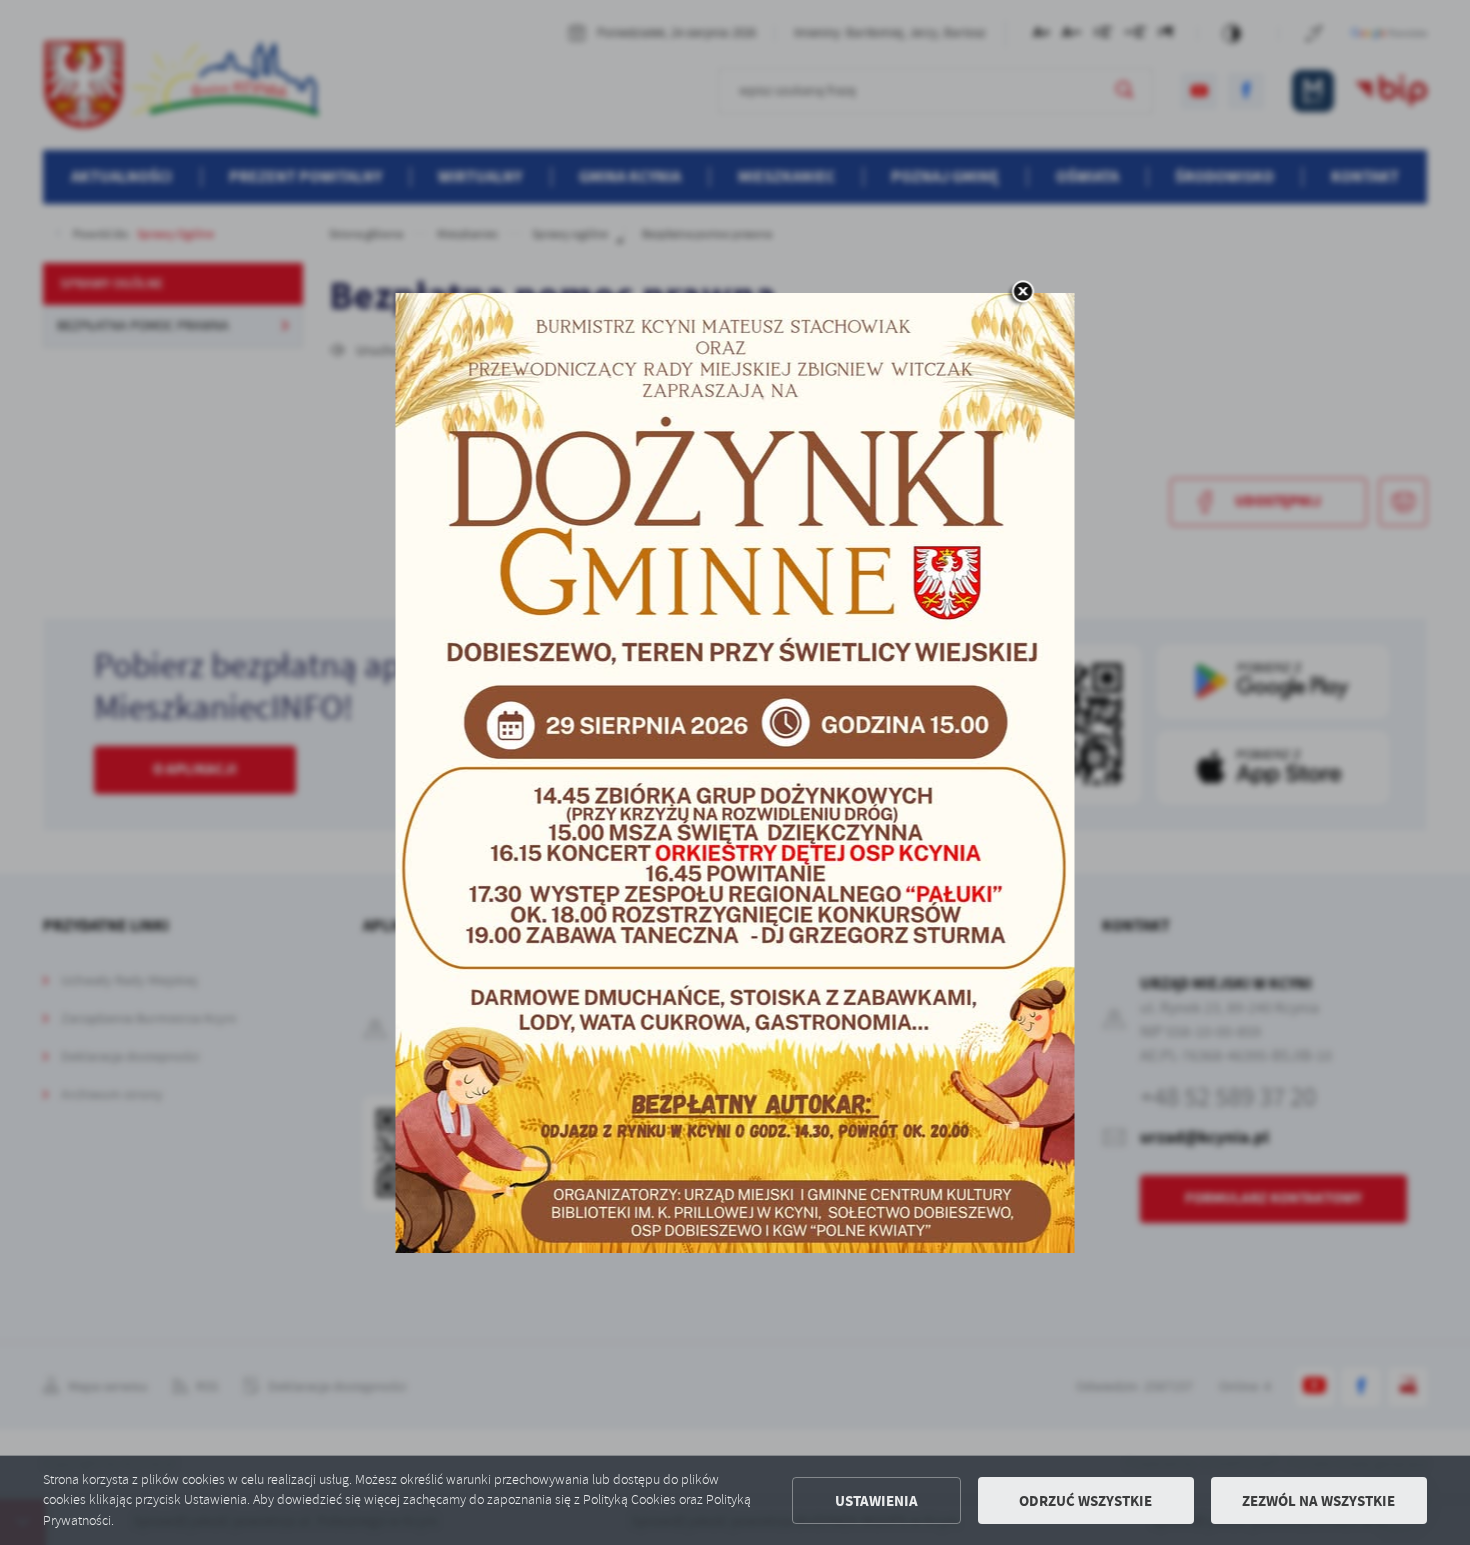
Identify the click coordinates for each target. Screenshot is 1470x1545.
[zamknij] (1023, 293)
